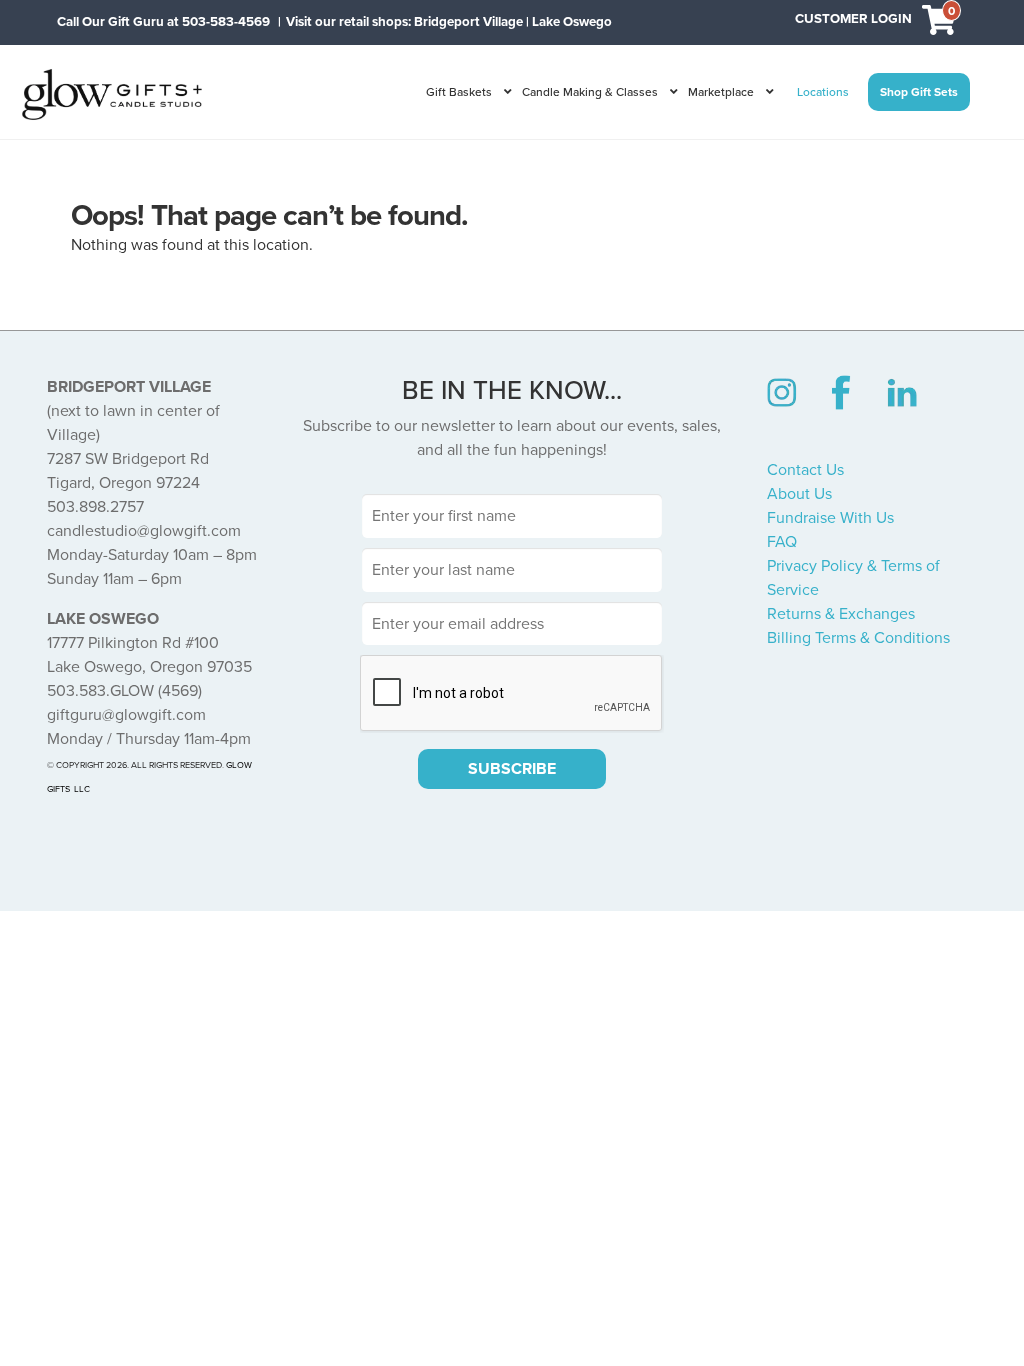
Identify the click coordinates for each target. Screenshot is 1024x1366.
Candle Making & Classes (590, 92)
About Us (799, 494)
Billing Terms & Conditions (858, 638)
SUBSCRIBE (512, 769)
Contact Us (805, 470)
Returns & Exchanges (841, 614)
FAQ (782, 542)
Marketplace (721, 92)
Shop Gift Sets (919, 92)
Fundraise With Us (830, 518)
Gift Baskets (459, 92)
